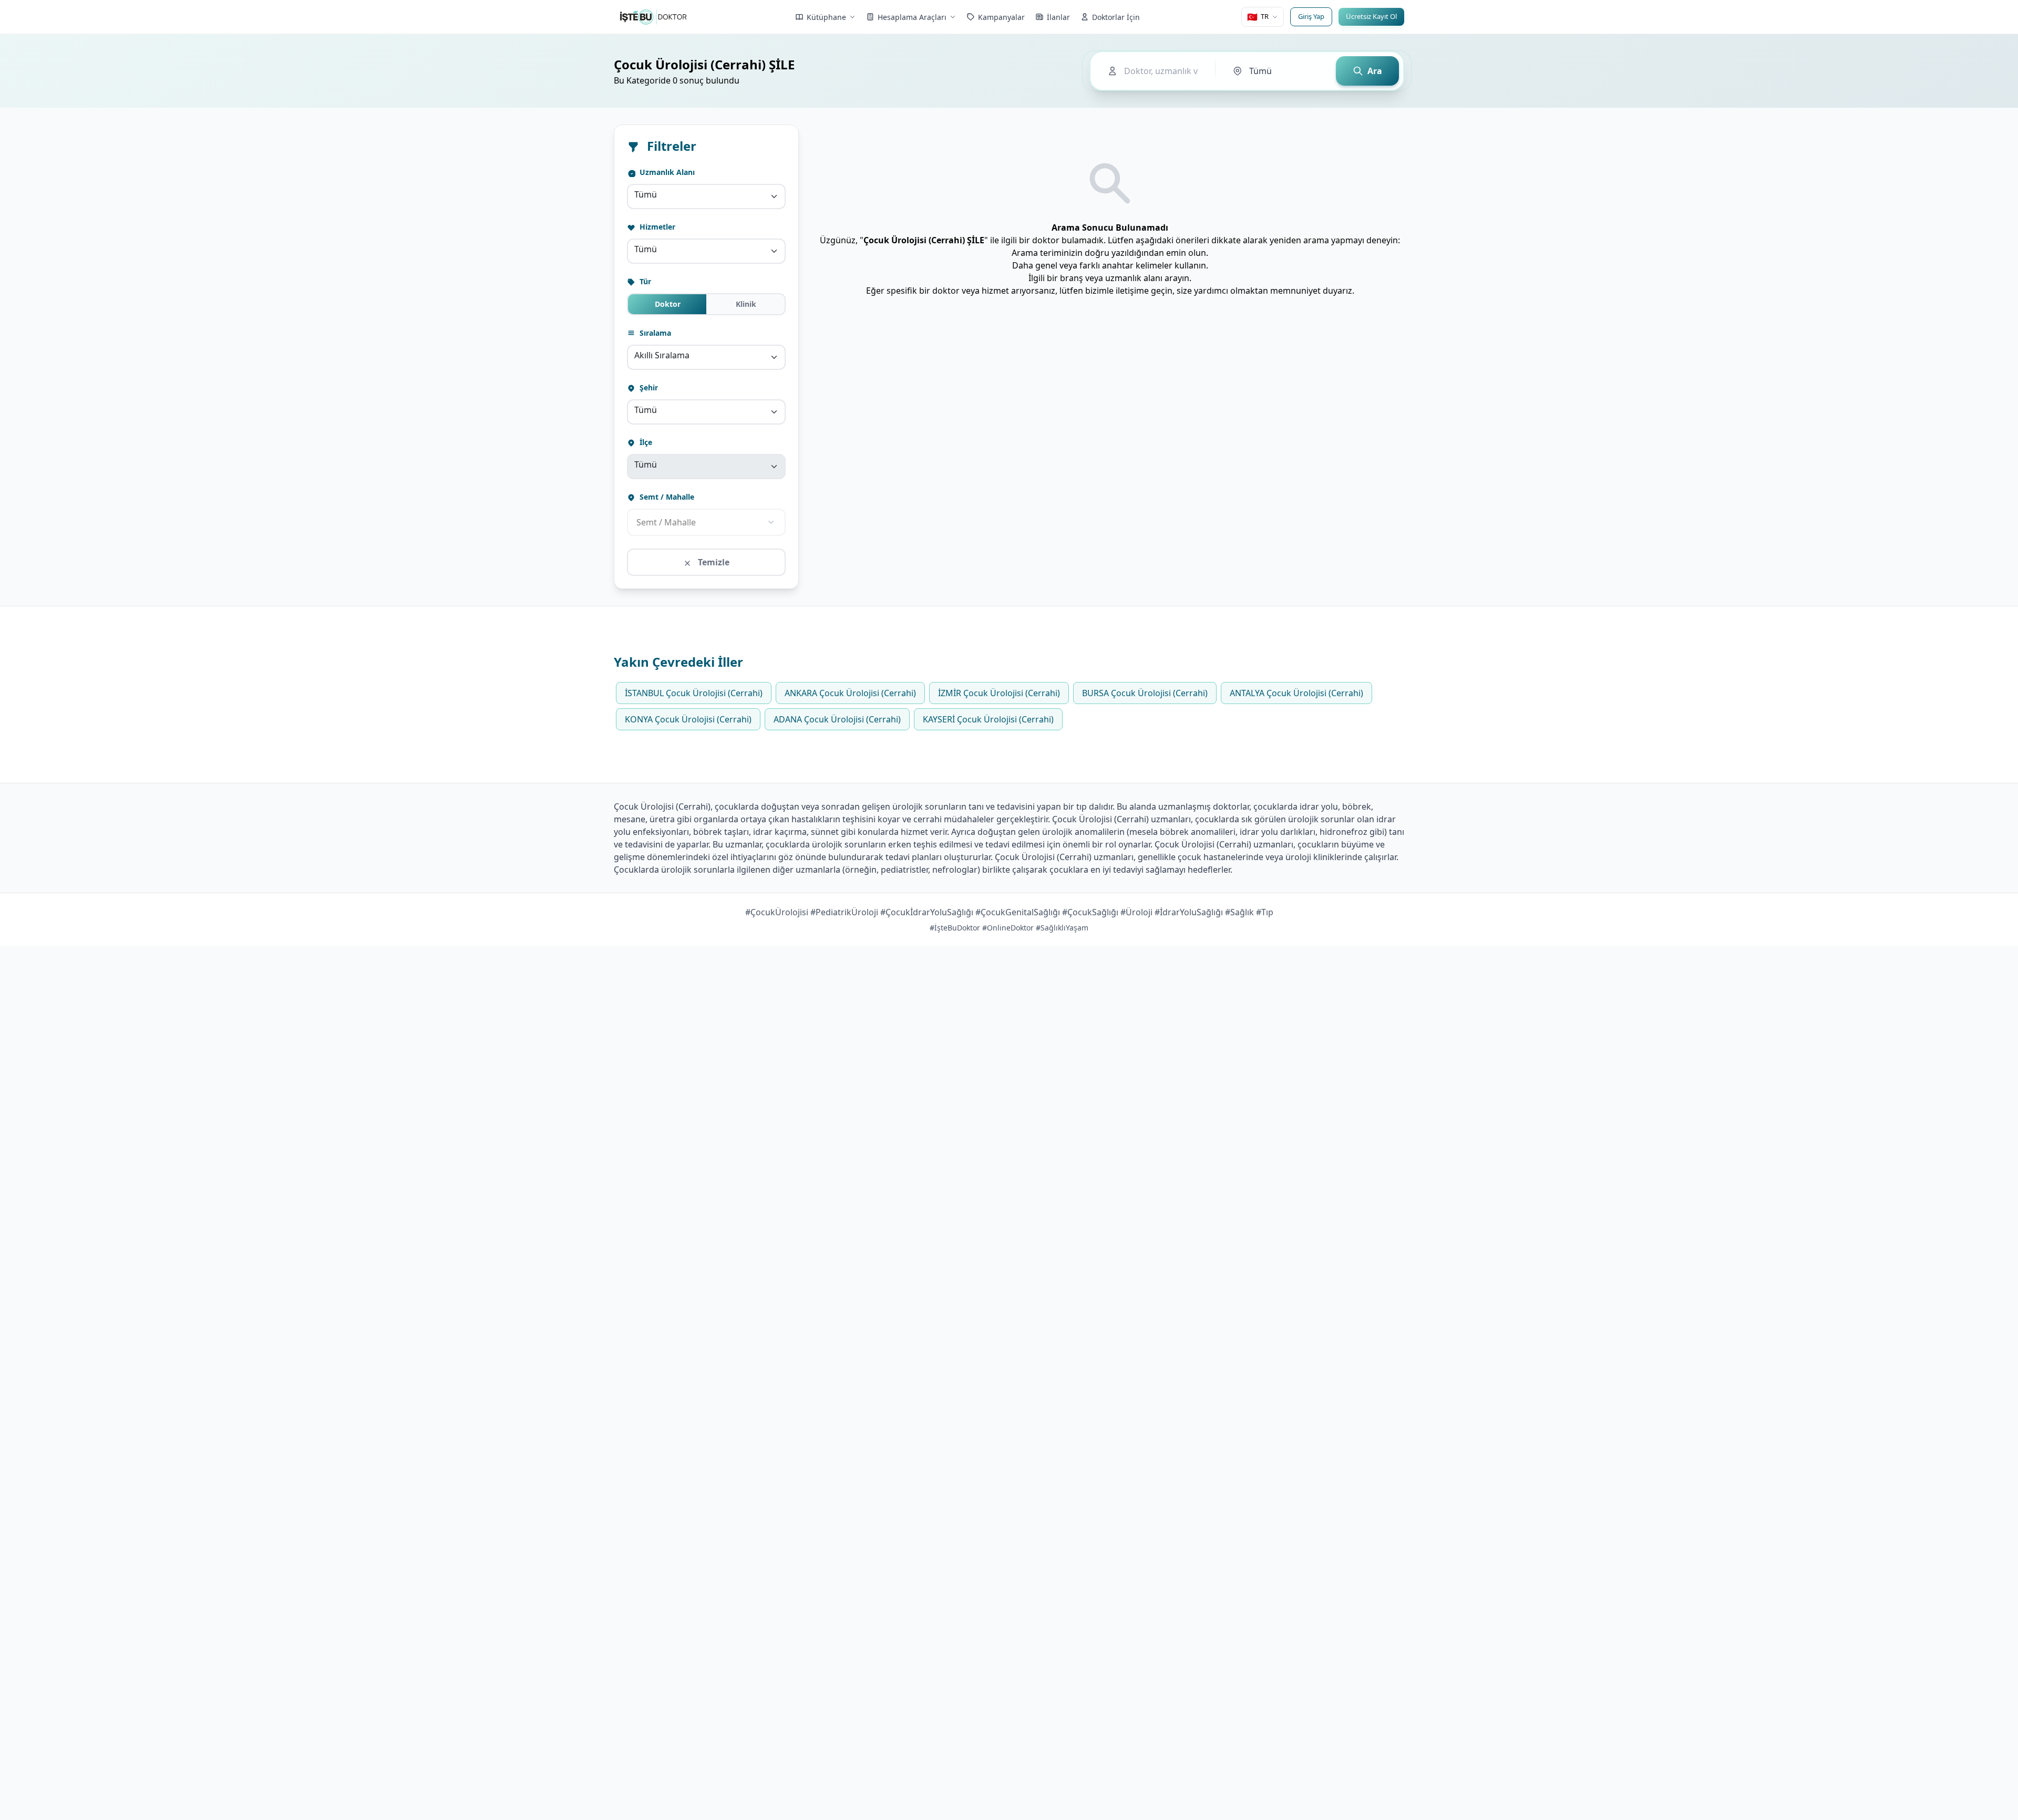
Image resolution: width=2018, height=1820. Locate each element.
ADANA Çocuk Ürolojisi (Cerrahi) (837, 719)
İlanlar (1058, 17)
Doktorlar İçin (1116, 17)
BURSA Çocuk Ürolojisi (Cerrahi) (1145, 693)
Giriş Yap (1311, 16)
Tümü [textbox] (646, 194)
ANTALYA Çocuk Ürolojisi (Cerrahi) (1296, 693)
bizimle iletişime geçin (1129, 291)
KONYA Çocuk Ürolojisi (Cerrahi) (688, 719)
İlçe (645, 442)
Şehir (648, 387)
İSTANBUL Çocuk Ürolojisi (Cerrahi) (694, 693)
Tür (644, 281)
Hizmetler (656, 227)
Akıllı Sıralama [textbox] (662, 355)
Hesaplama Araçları (912, 17)
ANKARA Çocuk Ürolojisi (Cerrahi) (850, 693)
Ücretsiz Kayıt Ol (1371, 16)
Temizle (713, 562)
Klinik (746, 304)
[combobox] (706, 197)
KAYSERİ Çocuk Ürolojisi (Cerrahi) (988, 719)
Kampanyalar (1001, 17)
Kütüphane (826, 17)
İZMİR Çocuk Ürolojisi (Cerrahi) (999, 693)
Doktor (668, 304)
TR (1258, 17)
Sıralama (654, 333)
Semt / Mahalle (666, 497)
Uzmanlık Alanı (666, 172)
